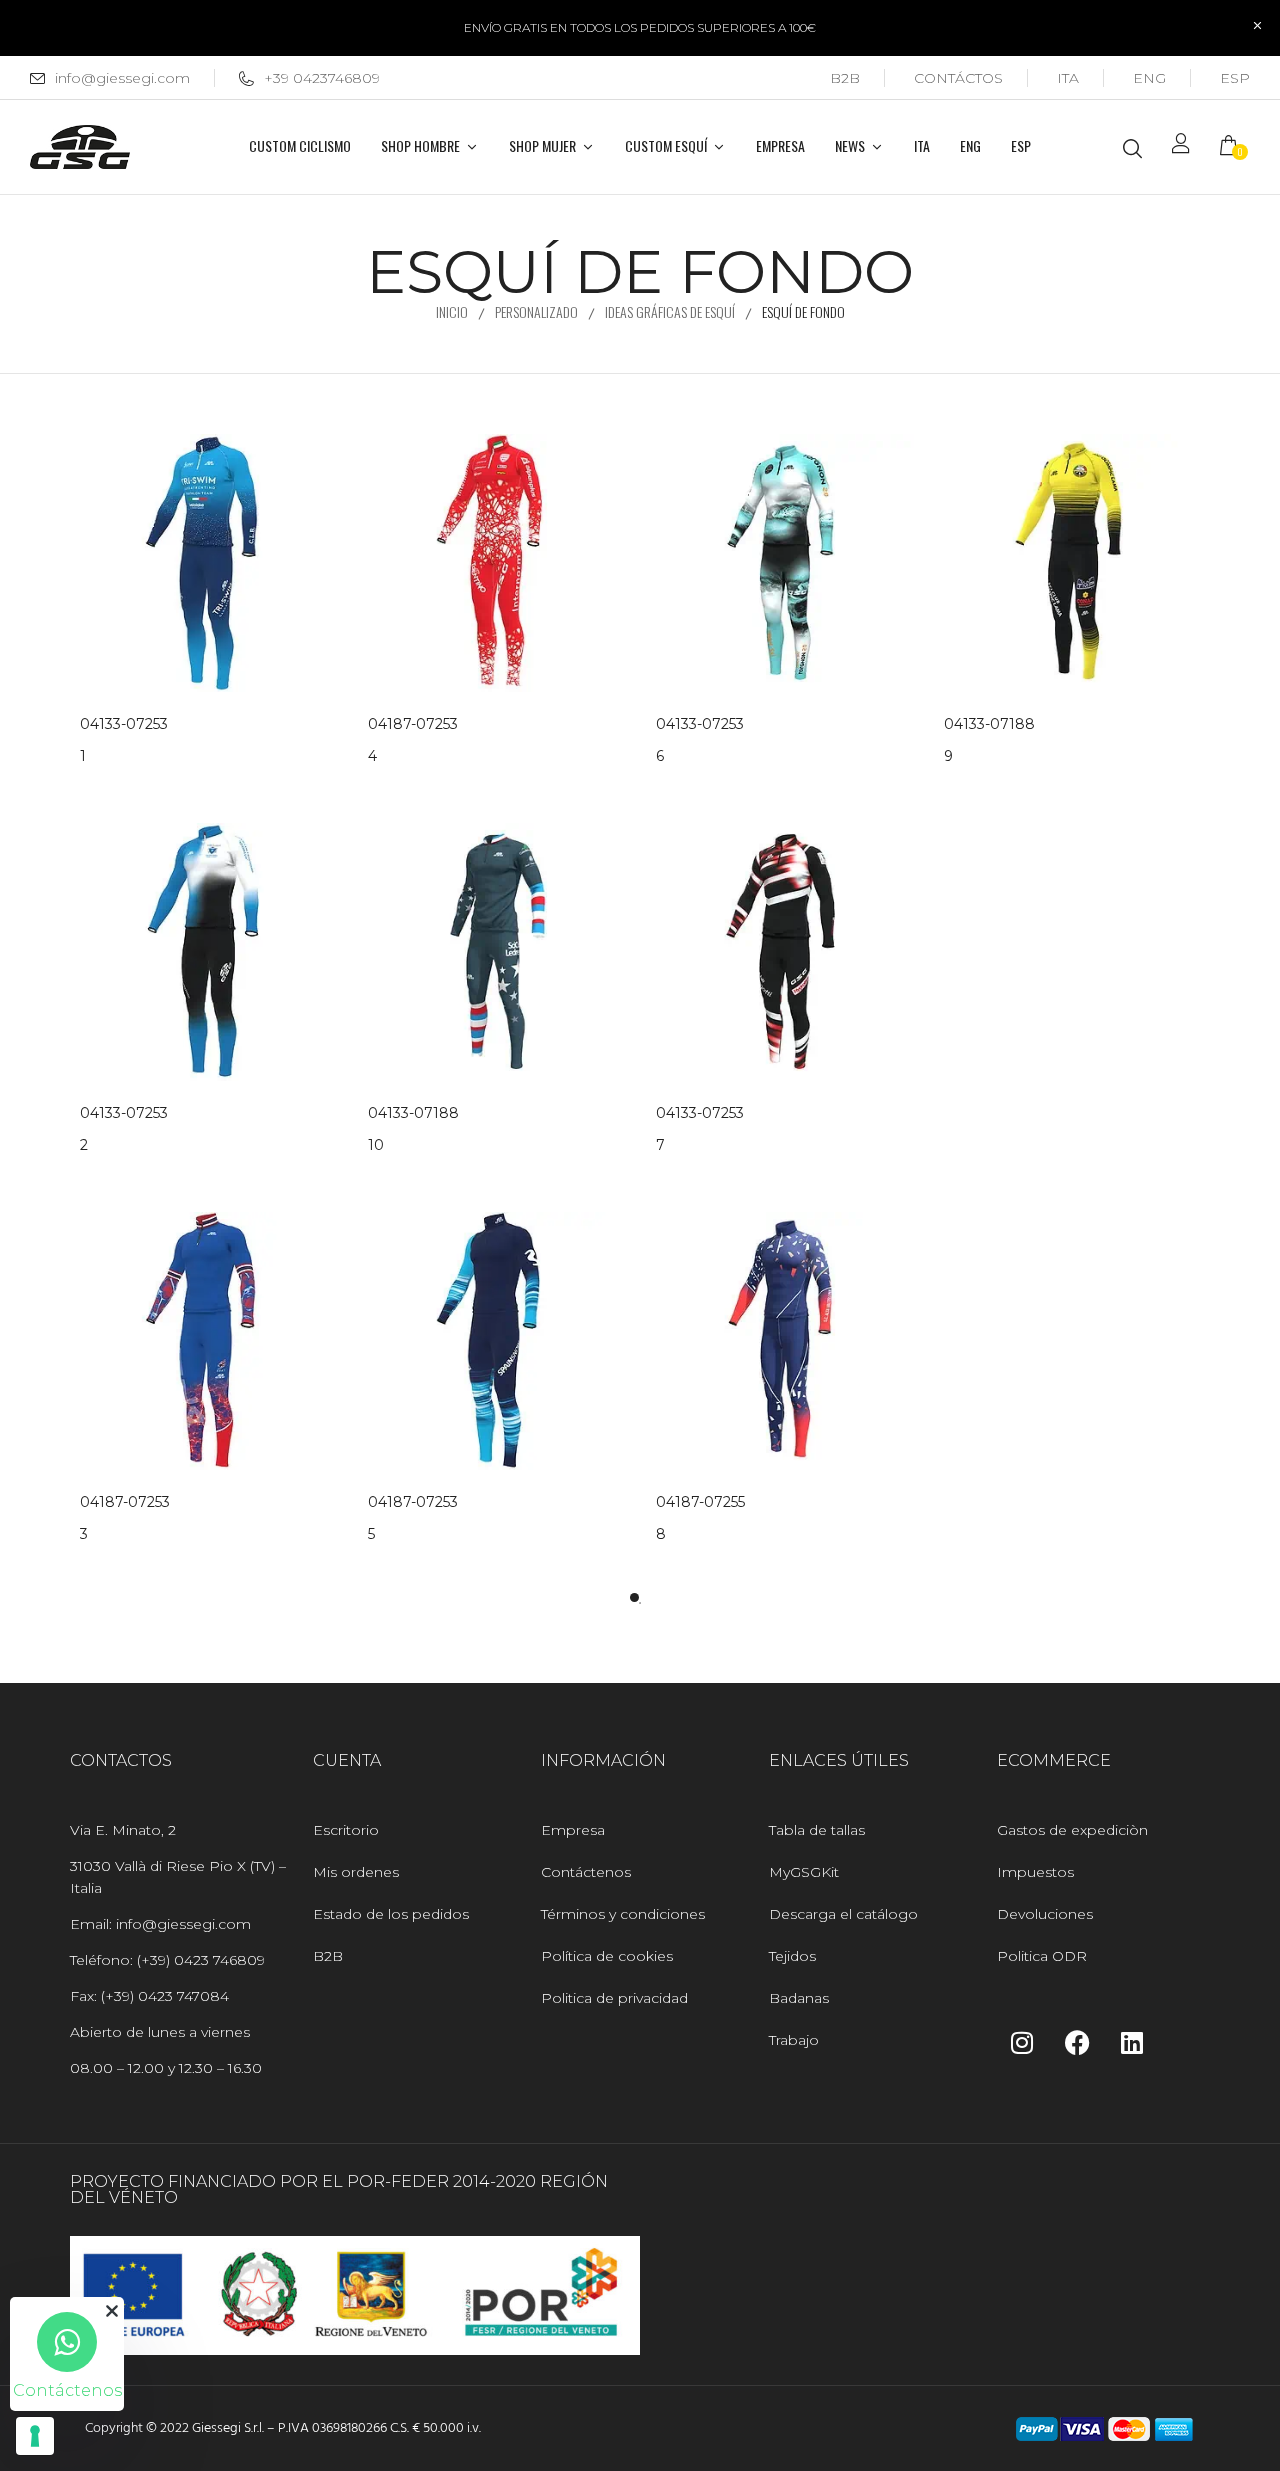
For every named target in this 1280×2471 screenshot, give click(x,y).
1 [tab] (634, 1597)
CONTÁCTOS (958, 78)
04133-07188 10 (413, 1129)
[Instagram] (1022, 2042)
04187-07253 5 (413, 1518)
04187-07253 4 (413, 740)
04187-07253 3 (125, 1518)
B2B (845, 78)
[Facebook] (1077, 2042)
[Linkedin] (1132, 2042)
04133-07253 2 (124, 1129)
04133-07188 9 (989, 740)
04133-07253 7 (700, 1129)
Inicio (452, 311)
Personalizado (536, 311)
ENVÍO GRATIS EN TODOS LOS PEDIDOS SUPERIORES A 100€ (640, 27)
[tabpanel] (209, 1017)
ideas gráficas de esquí (670, 311)
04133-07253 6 (700, 740)
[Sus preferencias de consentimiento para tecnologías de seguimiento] (35, 2436)
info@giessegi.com (122, 78)
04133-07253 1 (124, 740)
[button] (1235, 147)
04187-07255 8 (700, 1518)
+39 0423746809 (322, 78)
